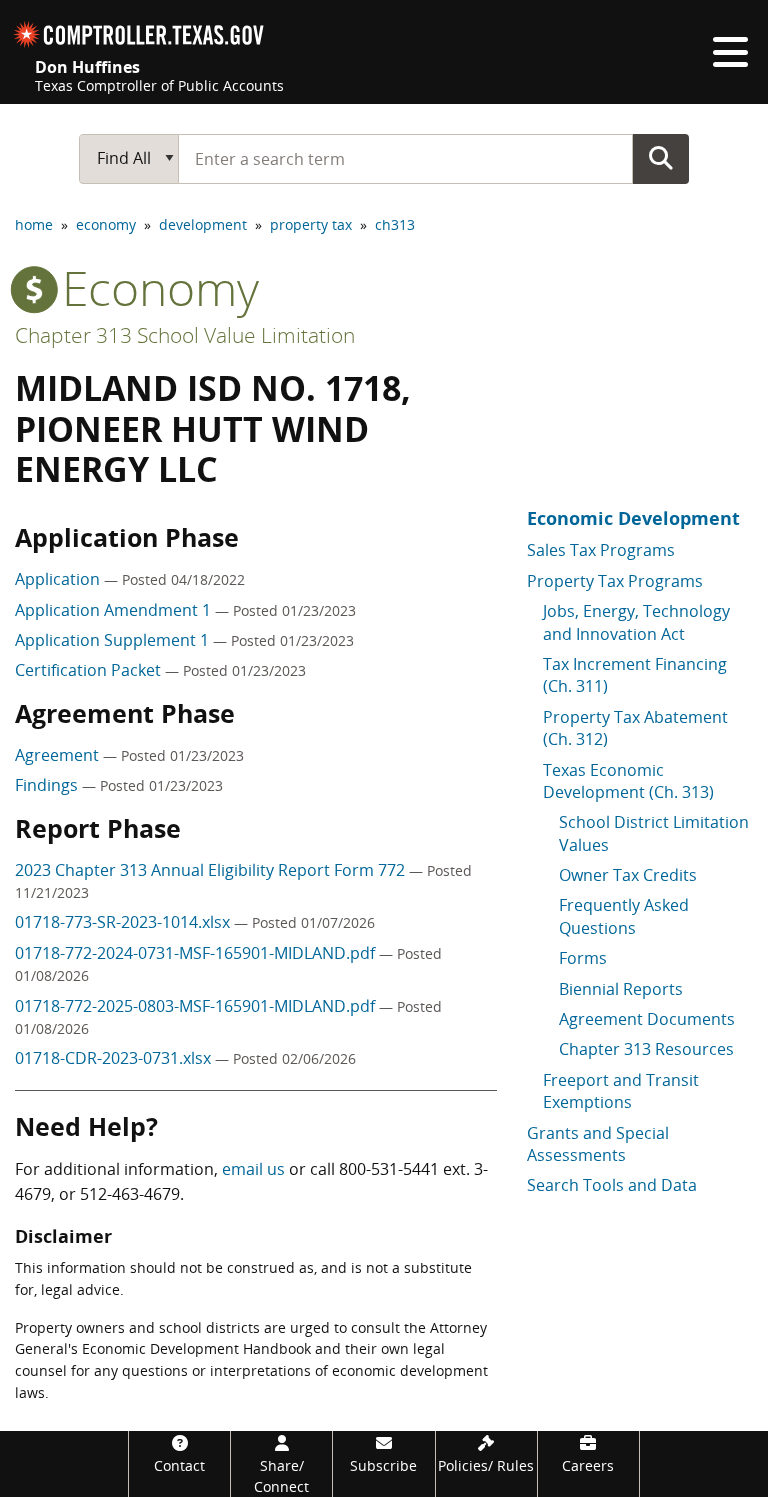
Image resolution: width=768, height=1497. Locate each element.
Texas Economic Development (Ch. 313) (628, 781)
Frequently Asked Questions (624, 916)
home (34, 224)
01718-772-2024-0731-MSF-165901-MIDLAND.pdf (197, 953)
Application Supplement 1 (114, 640)
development (203, 224)
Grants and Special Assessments (598, 1144)
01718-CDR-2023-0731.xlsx (115, 1058)
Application (59, 579)
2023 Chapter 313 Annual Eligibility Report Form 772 (212, 870)
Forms (583, 958)
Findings (48, 785)
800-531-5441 (389, 1169)
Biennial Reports (621, 989)
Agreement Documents (647, 1019)
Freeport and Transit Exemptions (621, 1091)
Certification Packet (90, 670)
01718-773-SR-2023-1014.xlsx (124, 922)
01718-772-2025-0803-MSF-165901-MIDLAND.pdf (197, 1006)
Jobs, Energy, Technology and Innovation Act (636, 622)
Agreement (59, 755)
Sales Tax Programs (601, 550)
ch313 (395, 224)
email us (253, 1169)
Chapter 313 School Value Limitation (185, 335)
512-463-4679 (130, 1194)
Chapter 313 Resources (646, 1049)
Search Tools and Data (612, 1185)
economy (106, 224)
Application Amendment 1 (115, 610)
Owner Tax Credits (628, 875)
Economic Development (633, 518)
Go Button (661, 158)
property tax (311, 224)
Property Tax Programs (615, 581)
